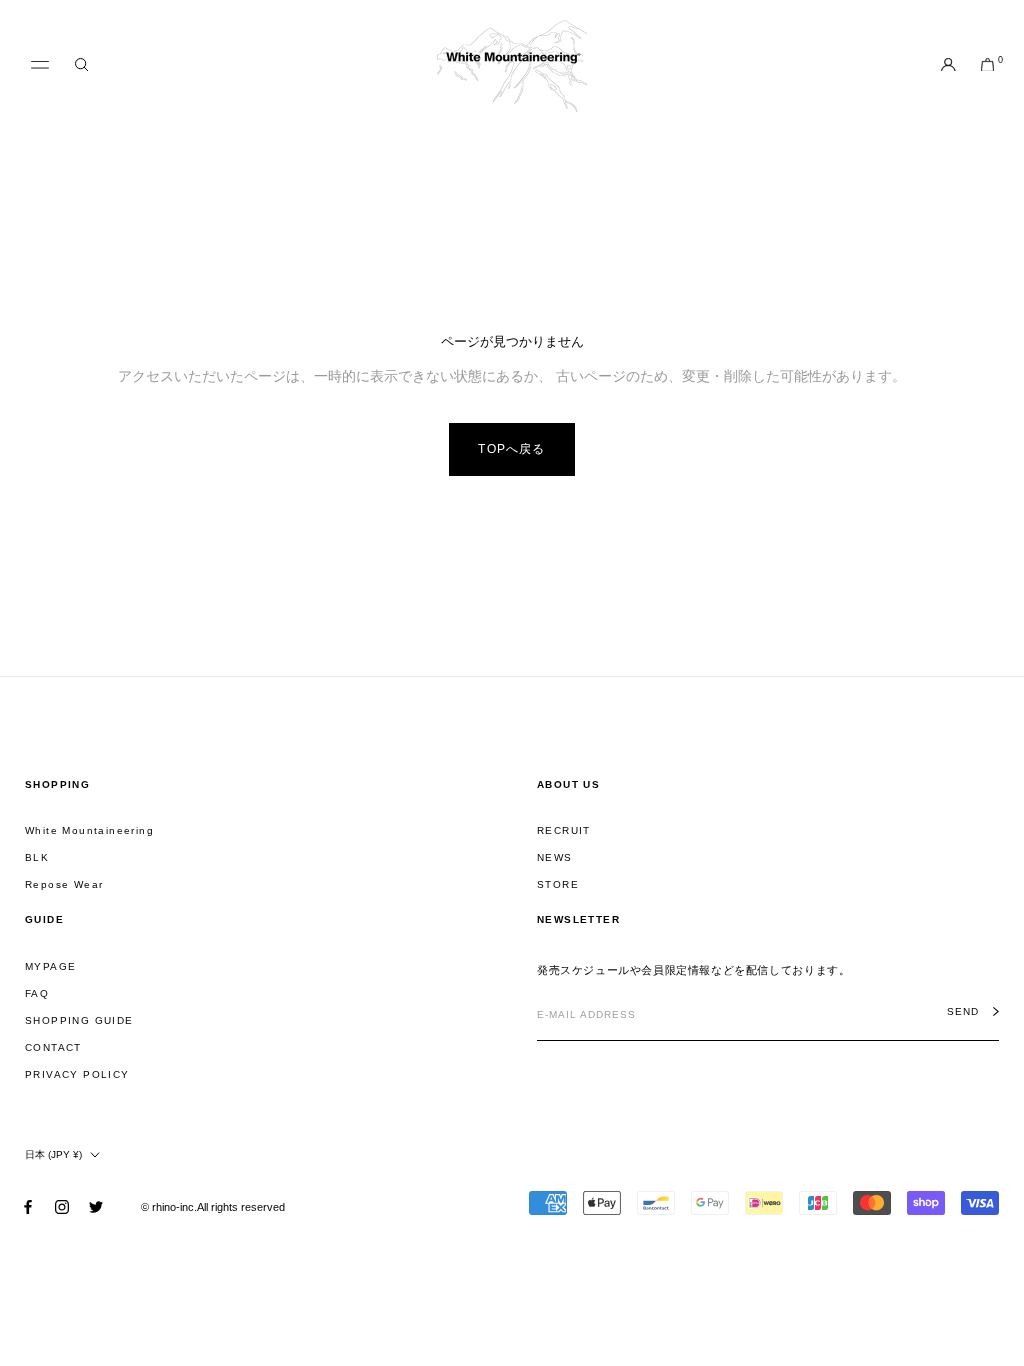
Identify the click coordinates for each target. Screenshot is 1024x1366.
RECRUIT (564, 830)
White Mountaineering (89, 830)
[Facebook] (28, 1206)
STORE (558, 884)
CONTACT (53, 1047)
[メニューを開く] (40, 65)
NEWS (555, 857)
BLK (37, 857)
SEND (963, 1012)
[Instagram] (62, 1206)
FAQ (37, 993)
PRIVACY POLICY (77, 1074)
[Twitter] (96, 1206)
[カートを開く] (987, 66)
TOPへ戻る (511, 449)
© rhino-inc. (169, 1207)
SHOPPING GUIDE (79, 1020)
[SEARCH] (81, 65)
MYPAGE (50, 966)
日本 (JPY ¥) (53, 1154)
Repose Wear (64, 884)
